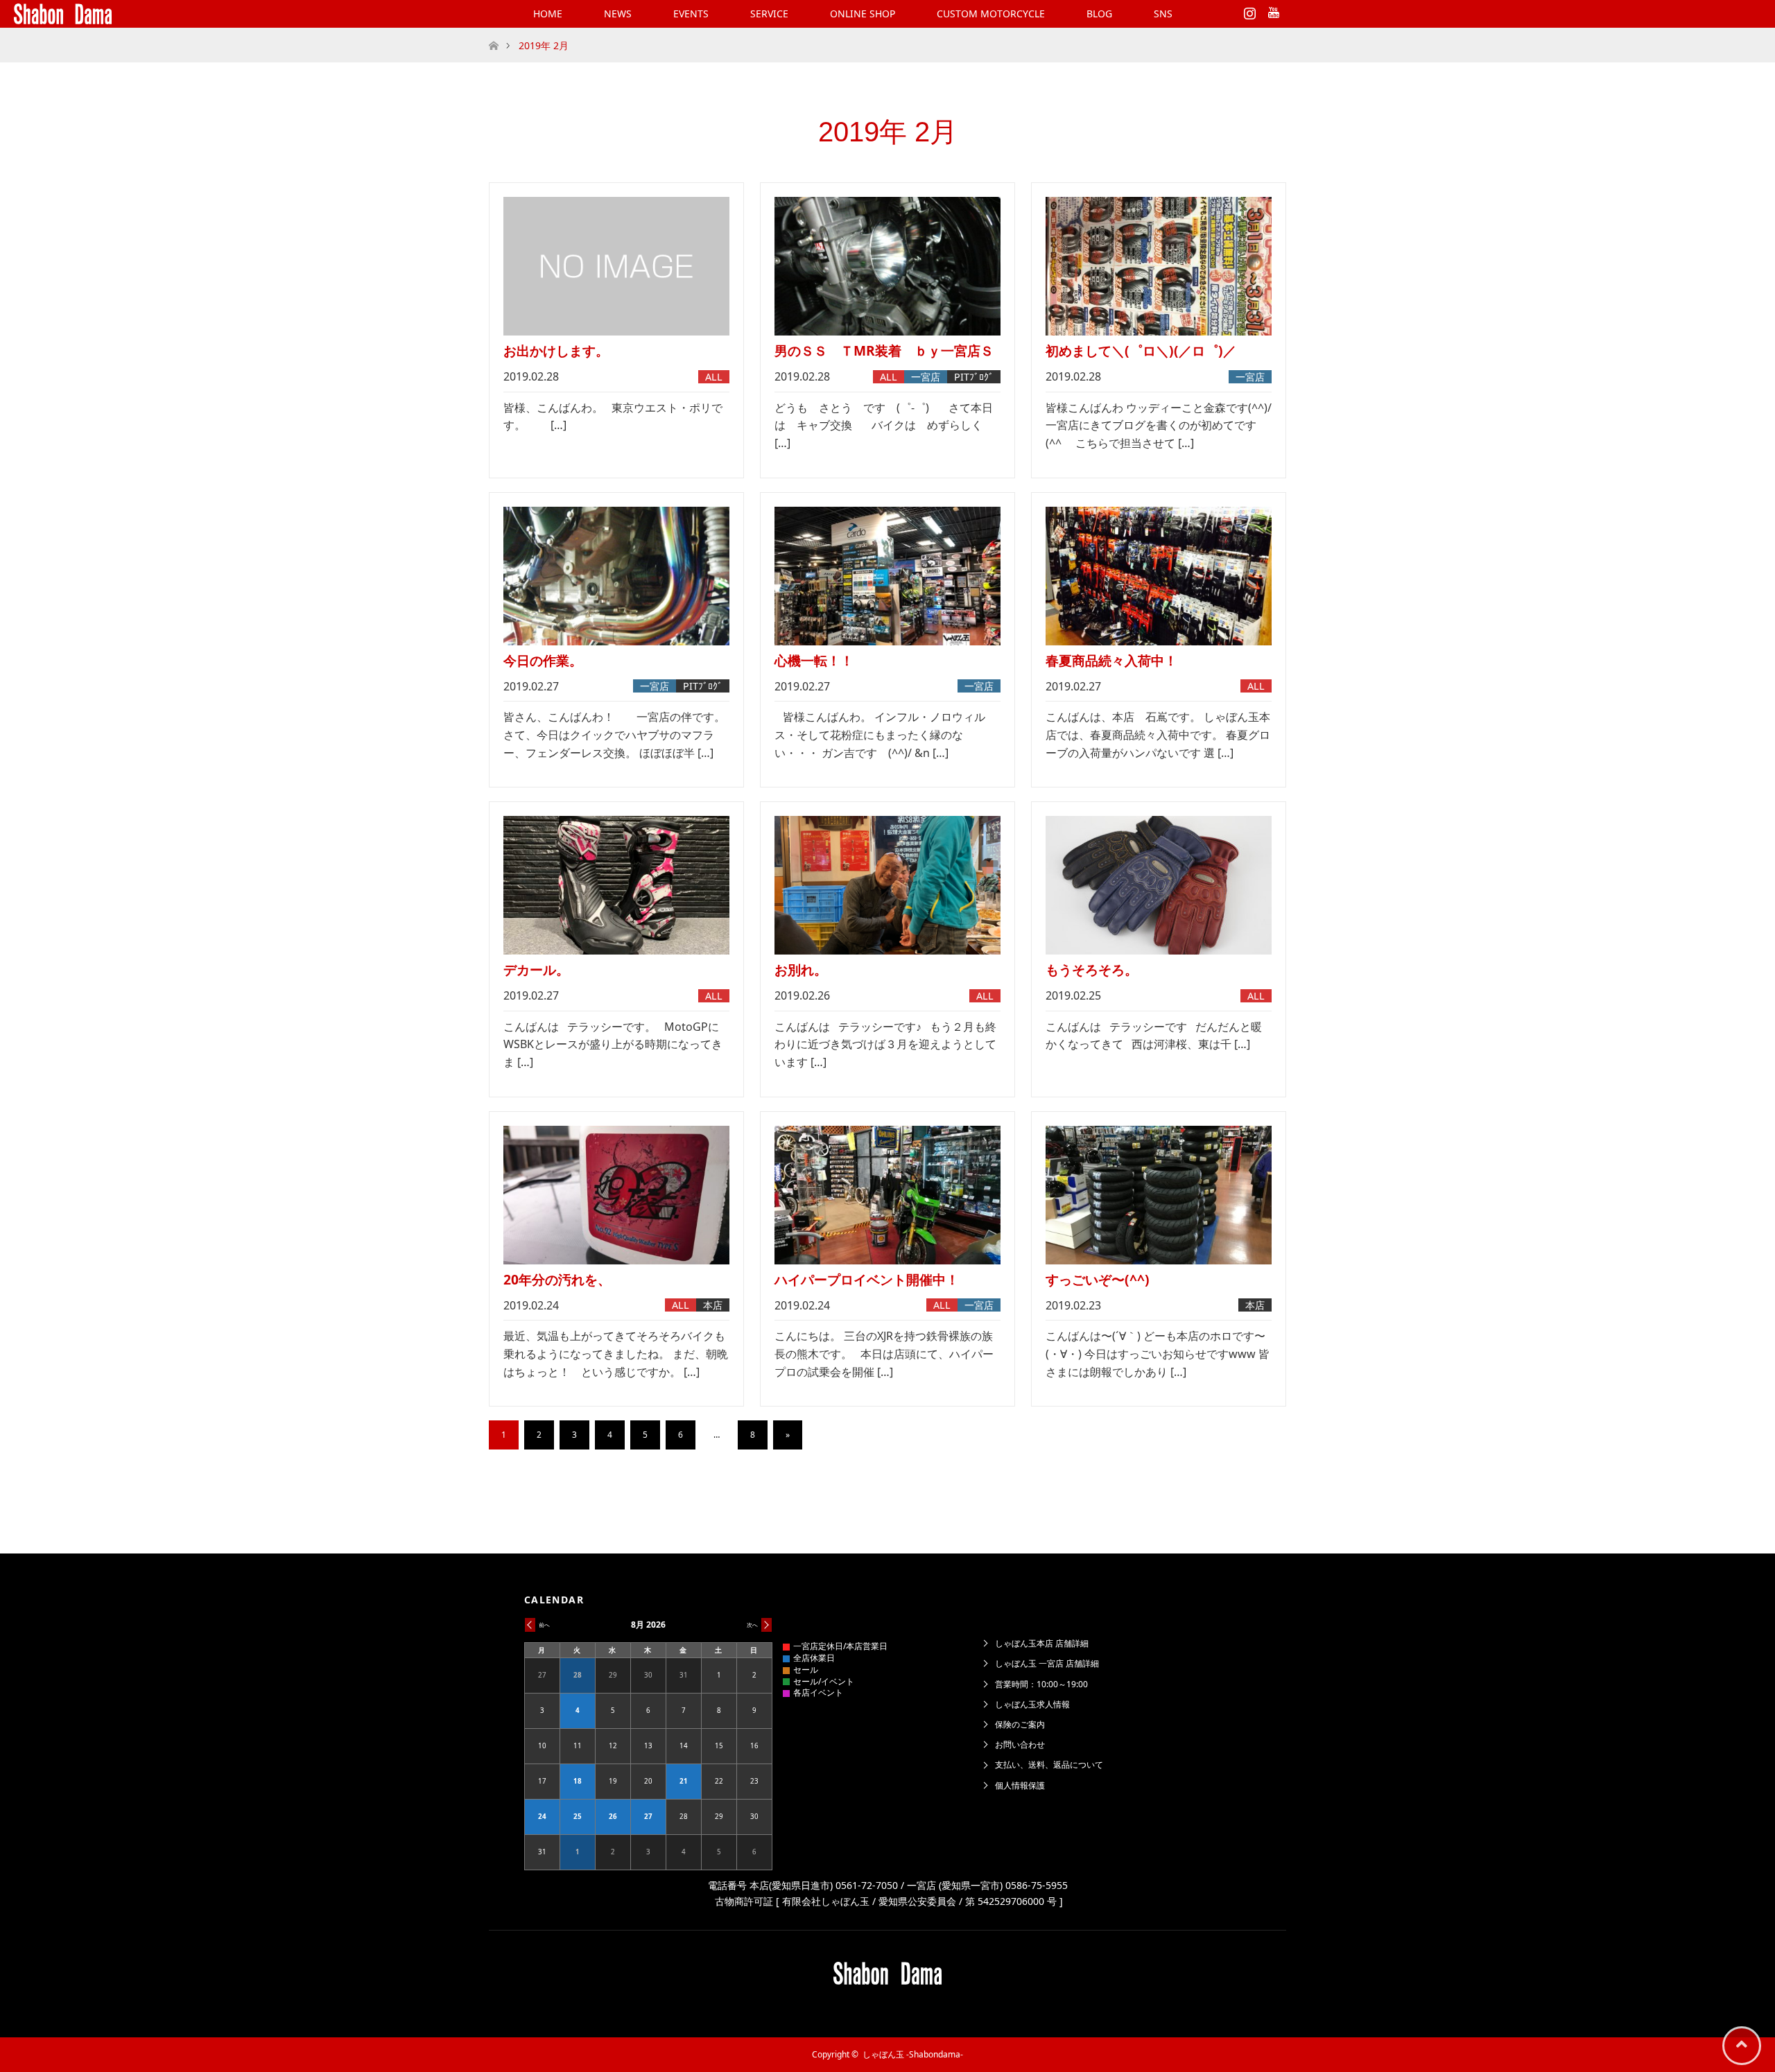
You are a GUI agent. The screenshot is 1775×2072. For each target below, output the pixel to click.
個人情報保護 (1020, 1785)
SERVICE (769, 14)
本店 (713, 1305)
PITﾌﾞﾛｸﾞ (974, 377)
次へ (752, 1625)
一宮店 (926, 377)
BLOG (1099, 14)
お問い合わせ (1020, 1744)
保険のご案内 (1020, 1724)
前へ (544, 1625)
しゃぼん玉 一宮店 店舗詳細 (1047, 1663)
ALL (714, 377)
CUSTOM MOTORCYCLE (991, 14)
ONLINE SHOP (863, 14)
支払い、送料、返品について (1049, 1765)
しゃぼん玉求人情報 (1032, 1704)
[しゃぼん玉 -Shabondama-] (63, 14)
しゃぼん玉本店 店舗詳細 (1042, 1643)
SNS (1163, 14)
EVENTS (691, 14)
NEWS (618, 14)
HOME (548, 14)
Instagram (1248, 10)
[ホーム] (493, 33)
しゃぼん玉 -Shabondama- (913, 2054)
